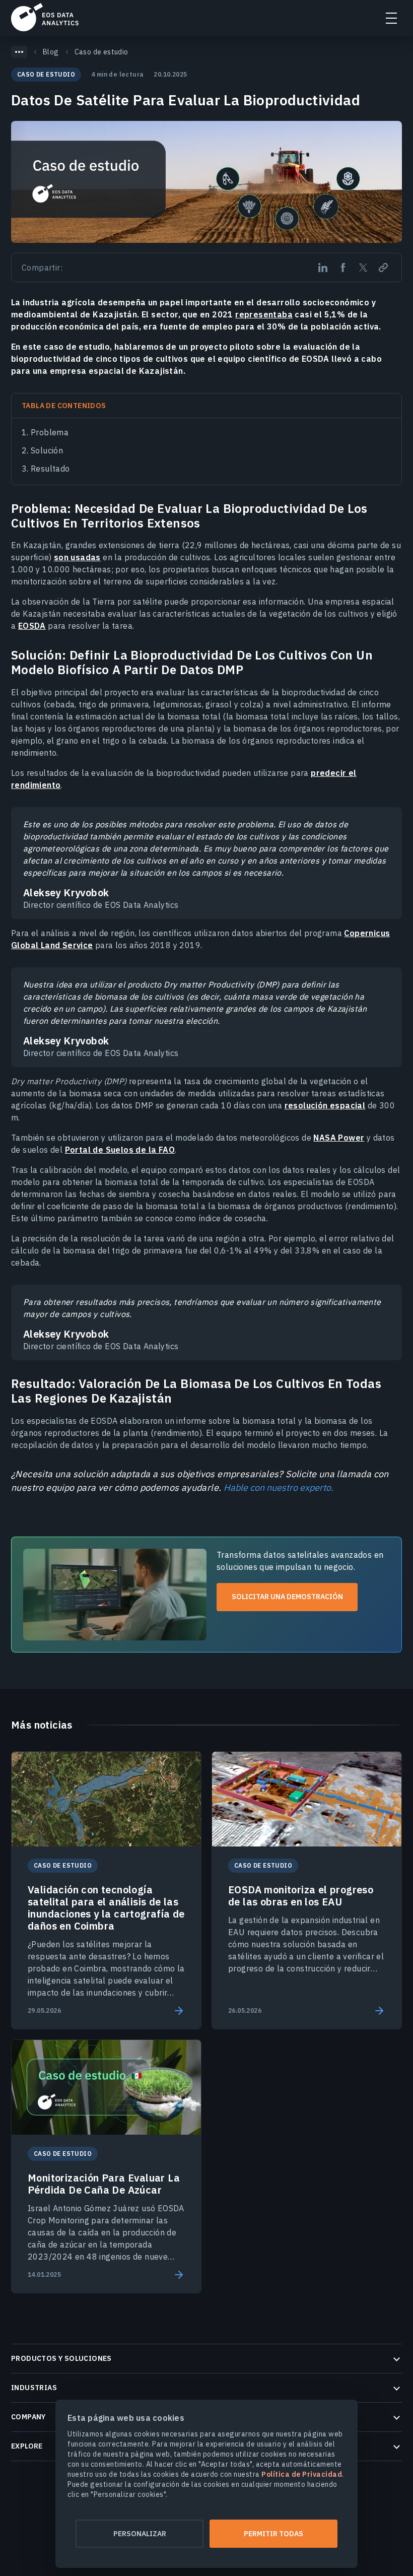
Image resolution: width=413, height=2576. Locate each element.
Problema (50, 432)
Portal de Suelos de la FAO (120, 1150)
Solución (47, 450)
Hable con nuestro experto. (279, 1488)
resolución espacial (325, 1105)
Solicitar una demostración (287, 1597)
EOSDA (45, 17)
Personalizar (140, 2534)
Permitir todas (273, 2534)
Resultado (50, 469)
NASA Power (339, 1138)
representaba (264, 314)
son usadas (77, 557)
